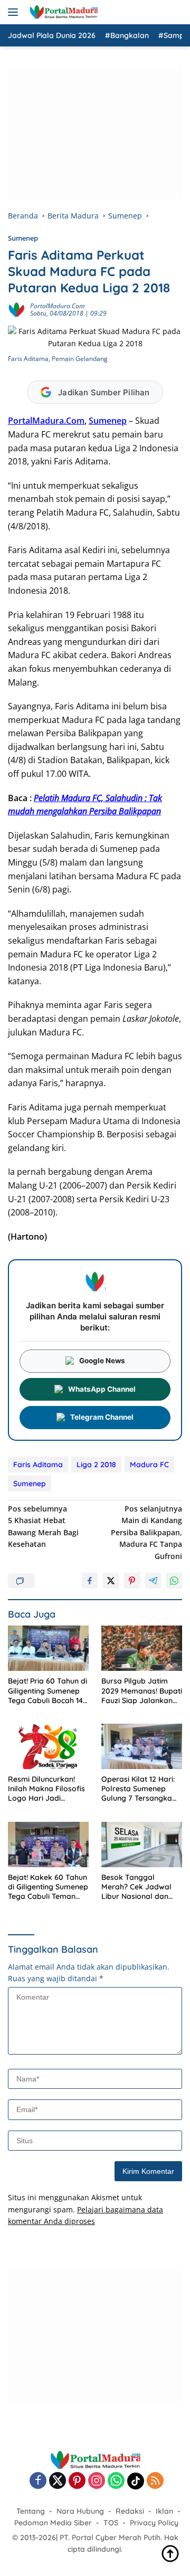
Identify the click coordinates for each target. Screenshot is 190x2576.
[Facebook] (38, 2481)
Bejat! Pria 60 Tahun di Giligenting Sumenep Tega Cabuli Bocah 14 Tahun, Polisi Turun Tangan (47, 1691)
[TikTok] (136, 2481)
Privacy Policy (154, 2523)
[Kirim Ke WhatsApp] (174, 1581)
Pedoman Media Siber (53, 2523)
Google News (102, 1361)
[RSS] (155, 2481)
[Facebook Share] (90, 1581)
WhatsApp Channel (102, 1389)
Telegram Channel (102, 1417)
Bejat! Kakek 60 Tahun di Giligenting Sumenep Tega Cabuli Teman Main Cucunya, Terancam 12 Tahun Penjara (48, 1887)
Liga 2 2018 (96, 1465)
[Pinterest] (77, 2481)
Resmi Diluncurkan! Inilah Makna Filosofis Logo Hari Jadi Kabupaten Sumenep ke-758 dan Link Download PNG (46, 1789)
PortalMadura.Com (57, 306)
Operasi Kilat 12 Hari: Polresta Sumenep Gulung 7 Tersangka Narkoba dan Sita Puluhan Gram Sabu (138, 1789)
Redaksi (130, 2511)
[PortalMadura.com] (62, 12)
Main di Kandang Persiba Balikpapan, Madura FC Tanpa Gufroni (146, 1532)
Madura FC (149, 1465)
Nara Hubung (80, 2511)
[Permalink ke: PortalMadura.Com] (16, 309)
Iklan (164, 2511)
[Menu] (15, 12)
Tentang (31, 2511)
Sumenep (23, 238)
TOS (111, 2523)
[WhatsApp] (116, 2481)
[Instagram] (97, 2481)
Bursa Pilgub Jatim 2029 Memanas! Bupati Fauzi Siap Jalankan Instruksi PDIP (142, 1691)
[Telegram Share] (153, 1581)
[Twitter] (58, 2481)
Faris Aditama (38, 1465)
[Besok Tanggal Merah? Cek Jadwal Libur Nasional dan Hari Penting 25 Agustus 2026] (142, 1845)
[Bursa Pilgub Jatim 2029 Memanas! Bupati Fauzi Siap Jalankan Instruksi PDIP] (142, 1648)
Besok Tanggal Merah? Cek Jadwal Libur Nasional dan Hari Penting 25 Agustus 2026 (136, 1887)
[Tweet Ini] (111, 1581)
